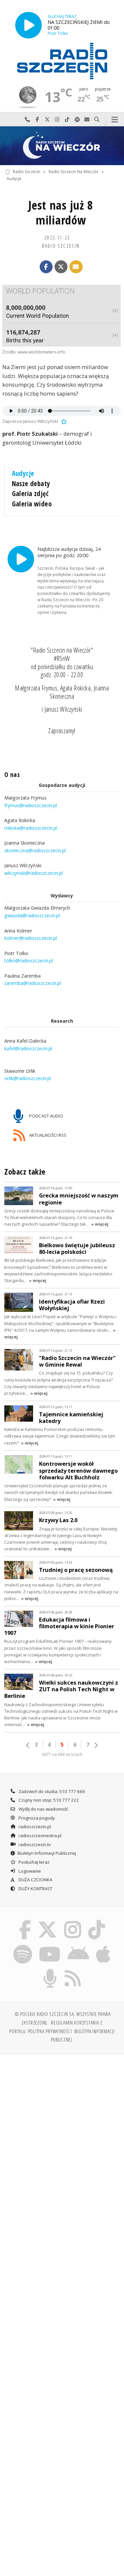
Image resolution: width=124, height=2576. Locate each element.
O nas (12, 775)
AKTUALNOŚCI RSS (47, 1135)
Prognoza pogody (36, 1818)
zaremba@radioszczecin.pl (33, 983)
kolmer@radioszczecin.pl (31, 938)
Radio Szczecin (27, 172)
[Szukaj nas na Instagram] (73, 1921)
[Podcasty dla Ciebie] (50, 1970)
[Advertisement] (62, 2125)
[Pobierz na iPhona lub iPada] (103, 1946)
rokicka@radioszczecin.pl (31, 828)
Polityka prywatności (50, 2031)
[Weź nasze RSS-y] (73, 1970)
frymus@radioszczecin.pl (31, 805)
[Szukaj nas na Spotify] (22, 1946)
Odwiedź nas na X (47, 120)
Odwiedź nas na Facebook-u (37, 120)
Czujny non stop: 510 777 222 (48, 1800)
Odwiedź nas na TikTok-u (67, 120)
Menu (115, 120)
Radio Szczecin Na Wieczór (74, 172)
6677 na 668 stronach (62, 1754)
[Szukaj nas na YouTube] (50, 1946)
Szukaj (97, 120)
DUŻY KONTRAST (35, 1889)
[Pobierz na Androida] (79, 1946)
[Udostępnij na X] (61, 267)
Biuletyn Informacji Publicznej (47, 1853)
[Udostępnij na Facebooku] (46, 267)
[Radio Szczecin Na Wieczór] (62, 146)
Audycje (14, 179)
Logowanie (29, 1871)
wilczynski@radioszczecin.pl (34, 873)
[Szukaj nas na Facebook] (25, 1921)
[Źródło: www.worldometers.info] (62, 316)
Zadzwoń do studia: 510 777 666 (51, 1791)
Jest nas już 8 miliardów (61, 213)
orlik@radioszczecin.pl (28, 1079)
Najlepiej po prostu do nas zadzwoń (27, 120)
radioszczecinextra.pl (40, 1835)
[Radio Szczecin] (62, 61)
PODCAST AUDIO (46, 1116)
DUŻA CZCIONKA (35, 1880)
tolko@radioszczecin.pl (29, 961)
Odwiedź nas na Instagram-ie (57, 120)
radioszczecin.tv (34, 1844)
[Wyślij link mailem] (76, 267)
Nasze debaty (31, 483)
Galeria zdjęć (30, 493)
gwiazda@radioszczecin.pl (32, 915)
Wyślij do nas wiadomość (87, 120)
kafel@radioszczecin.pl (28, 1048)
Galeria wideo (32, 504)
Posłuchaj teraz (34, 1862)
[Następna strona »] (96, 1745)
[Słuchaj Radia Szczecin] (28, 25)
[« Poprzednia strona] (28, 1745)
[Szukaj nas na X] (48, 1921)
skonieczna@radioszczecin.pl (35, 850)
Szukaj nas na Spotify (77, 120)
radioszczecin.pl (34, 1827)
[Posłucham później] (63, 421)
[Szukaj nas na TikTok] (97, 1921)
